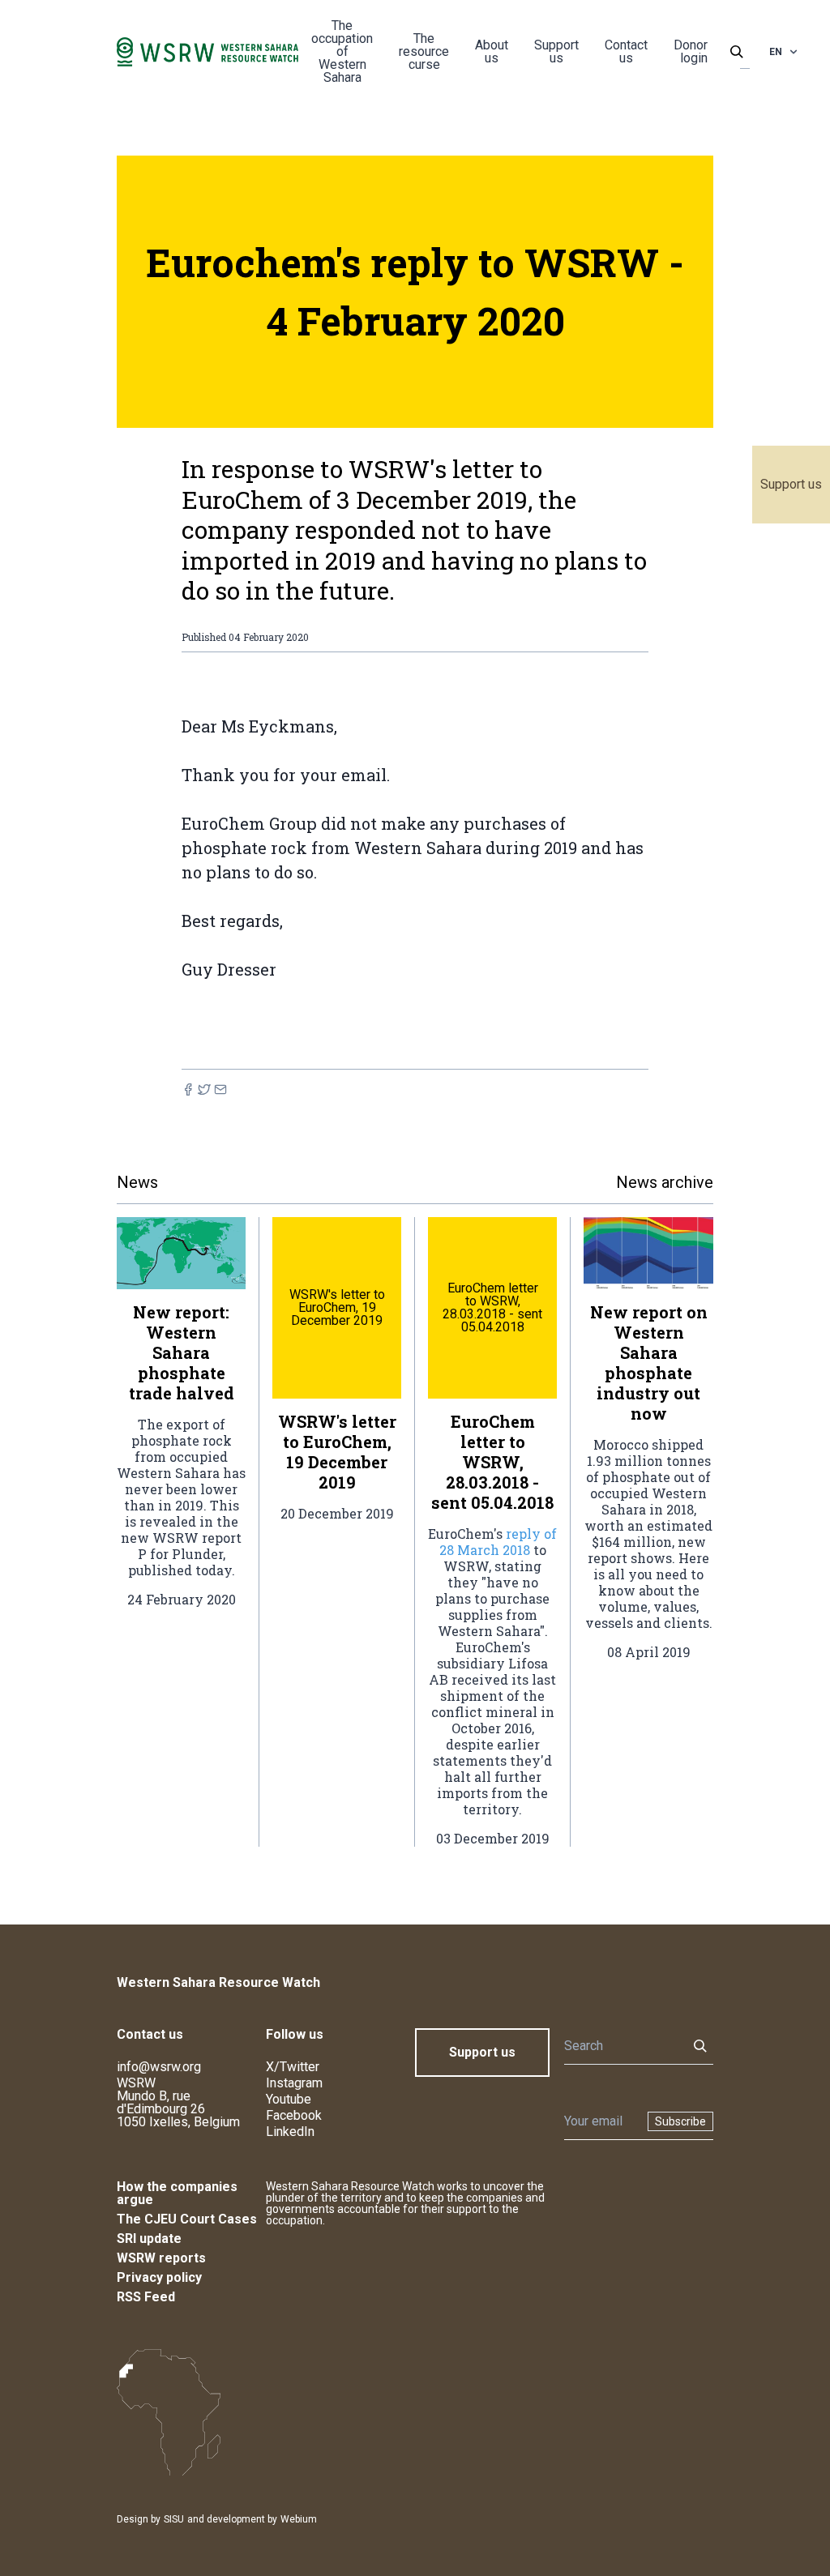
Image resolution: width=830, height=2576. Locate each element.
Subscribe (680, 2121)
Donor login (691, 51)
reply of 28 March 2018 (498, 1542)
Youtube (289, 2099)
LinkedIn (290, 2132)
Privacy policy (159, 2277)
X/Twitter (293, 2067)
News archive (665, 1182)
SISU (174, 2519)
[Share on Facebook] (188, 1089)
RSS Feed (146, 2297)
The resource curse (424, 51)
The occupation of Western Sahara (342, 51)
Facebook (294, 2115)
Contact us (626, 51)
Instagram (294, 2083)
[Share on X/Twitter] (204, 1089)
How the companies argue (177, 2193)
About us (492, 51)
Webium (299, 2519)
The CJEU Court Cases (187, 2219)
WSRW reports (161, 2258)
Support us (791, 484)
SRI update (149, 2239)
